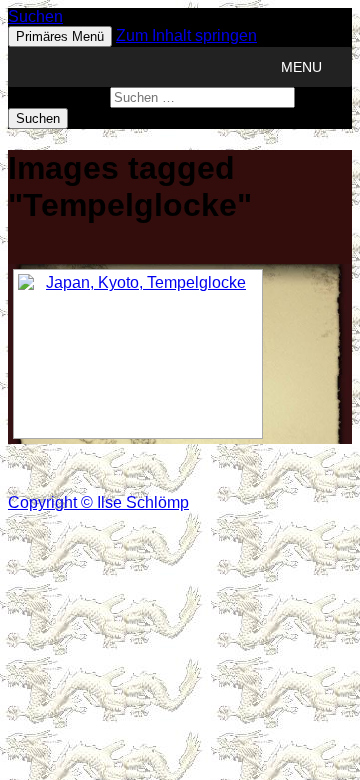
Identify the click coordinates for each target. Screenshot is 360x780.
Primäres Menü (60, 36)
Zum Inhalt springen (186, 35)
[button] (301, 67)
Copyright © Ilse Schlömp (98, 502)
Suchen (35, 16)
